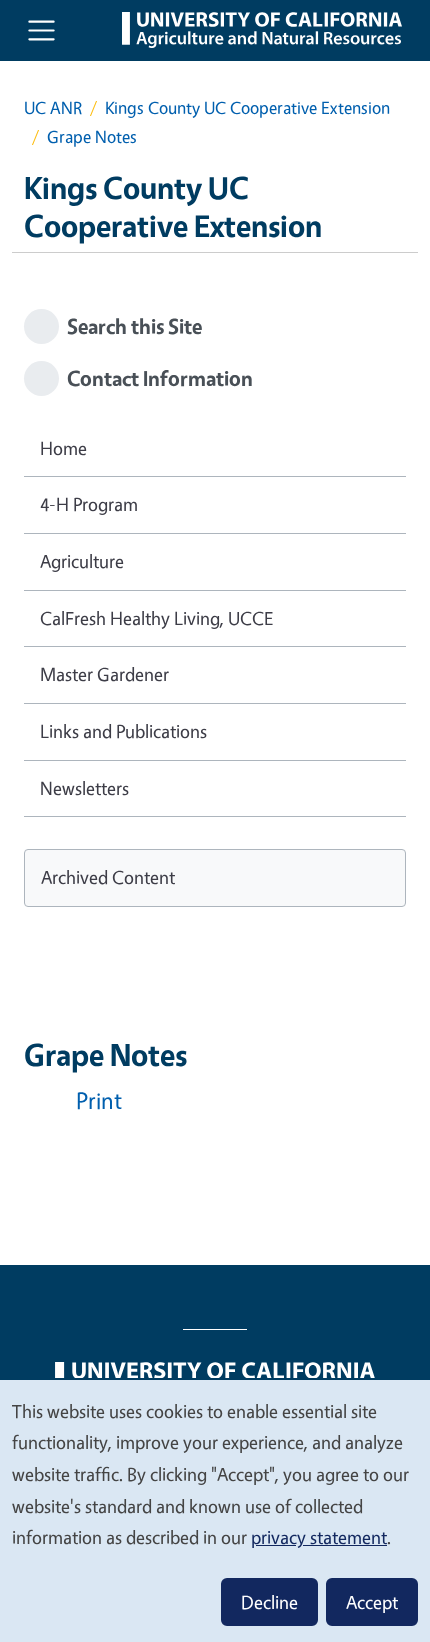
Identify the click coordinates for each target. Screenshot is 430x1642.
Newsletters (84, 788)
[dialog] (215, 1510)
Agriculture (82, 561)
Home (63, 448)
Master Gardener (104, 674)
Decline (269, 1602)
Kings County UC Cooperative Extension (247, 107)
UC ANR (53, 107)
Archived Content (108, 877)
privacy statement (319, 1537)
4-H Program (89, 504)
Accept (372, 1602)
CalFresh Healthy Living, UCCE (156, 618)
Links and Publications (123, 731)
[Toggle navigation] (41, 30)
